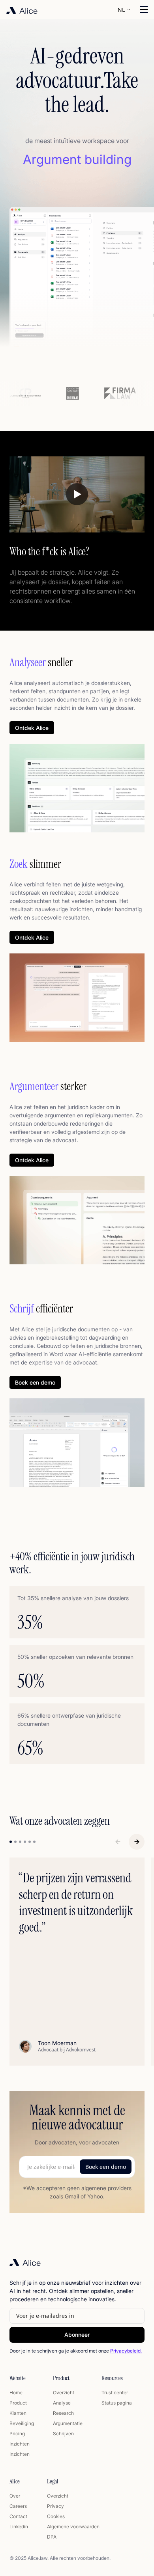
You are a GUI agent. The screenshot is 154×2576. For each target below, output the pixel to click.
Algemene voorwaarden (73, 2527)
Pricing (17, 2434)
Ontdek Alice (32, 728)
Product (18, 2403)
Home (16, 2393)
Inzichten (20, 2444)
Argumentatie (68, 2423)
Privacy (55, 2506)
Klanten (18, 2413)
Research (63, 2413)
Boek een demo (35, 1382)
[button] (124, 9)
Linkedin (19, 2527)
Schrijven (63, 2434)
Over (15, 2496)
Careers (18, 2506)
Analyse (62, 2403)
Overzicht (64, 2393)
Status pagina (117, 2403)
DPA (52, 2537)
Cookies (56, 2516)
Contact (18, 2516)
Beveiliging (22, 2423)
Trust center (115, 2393)
